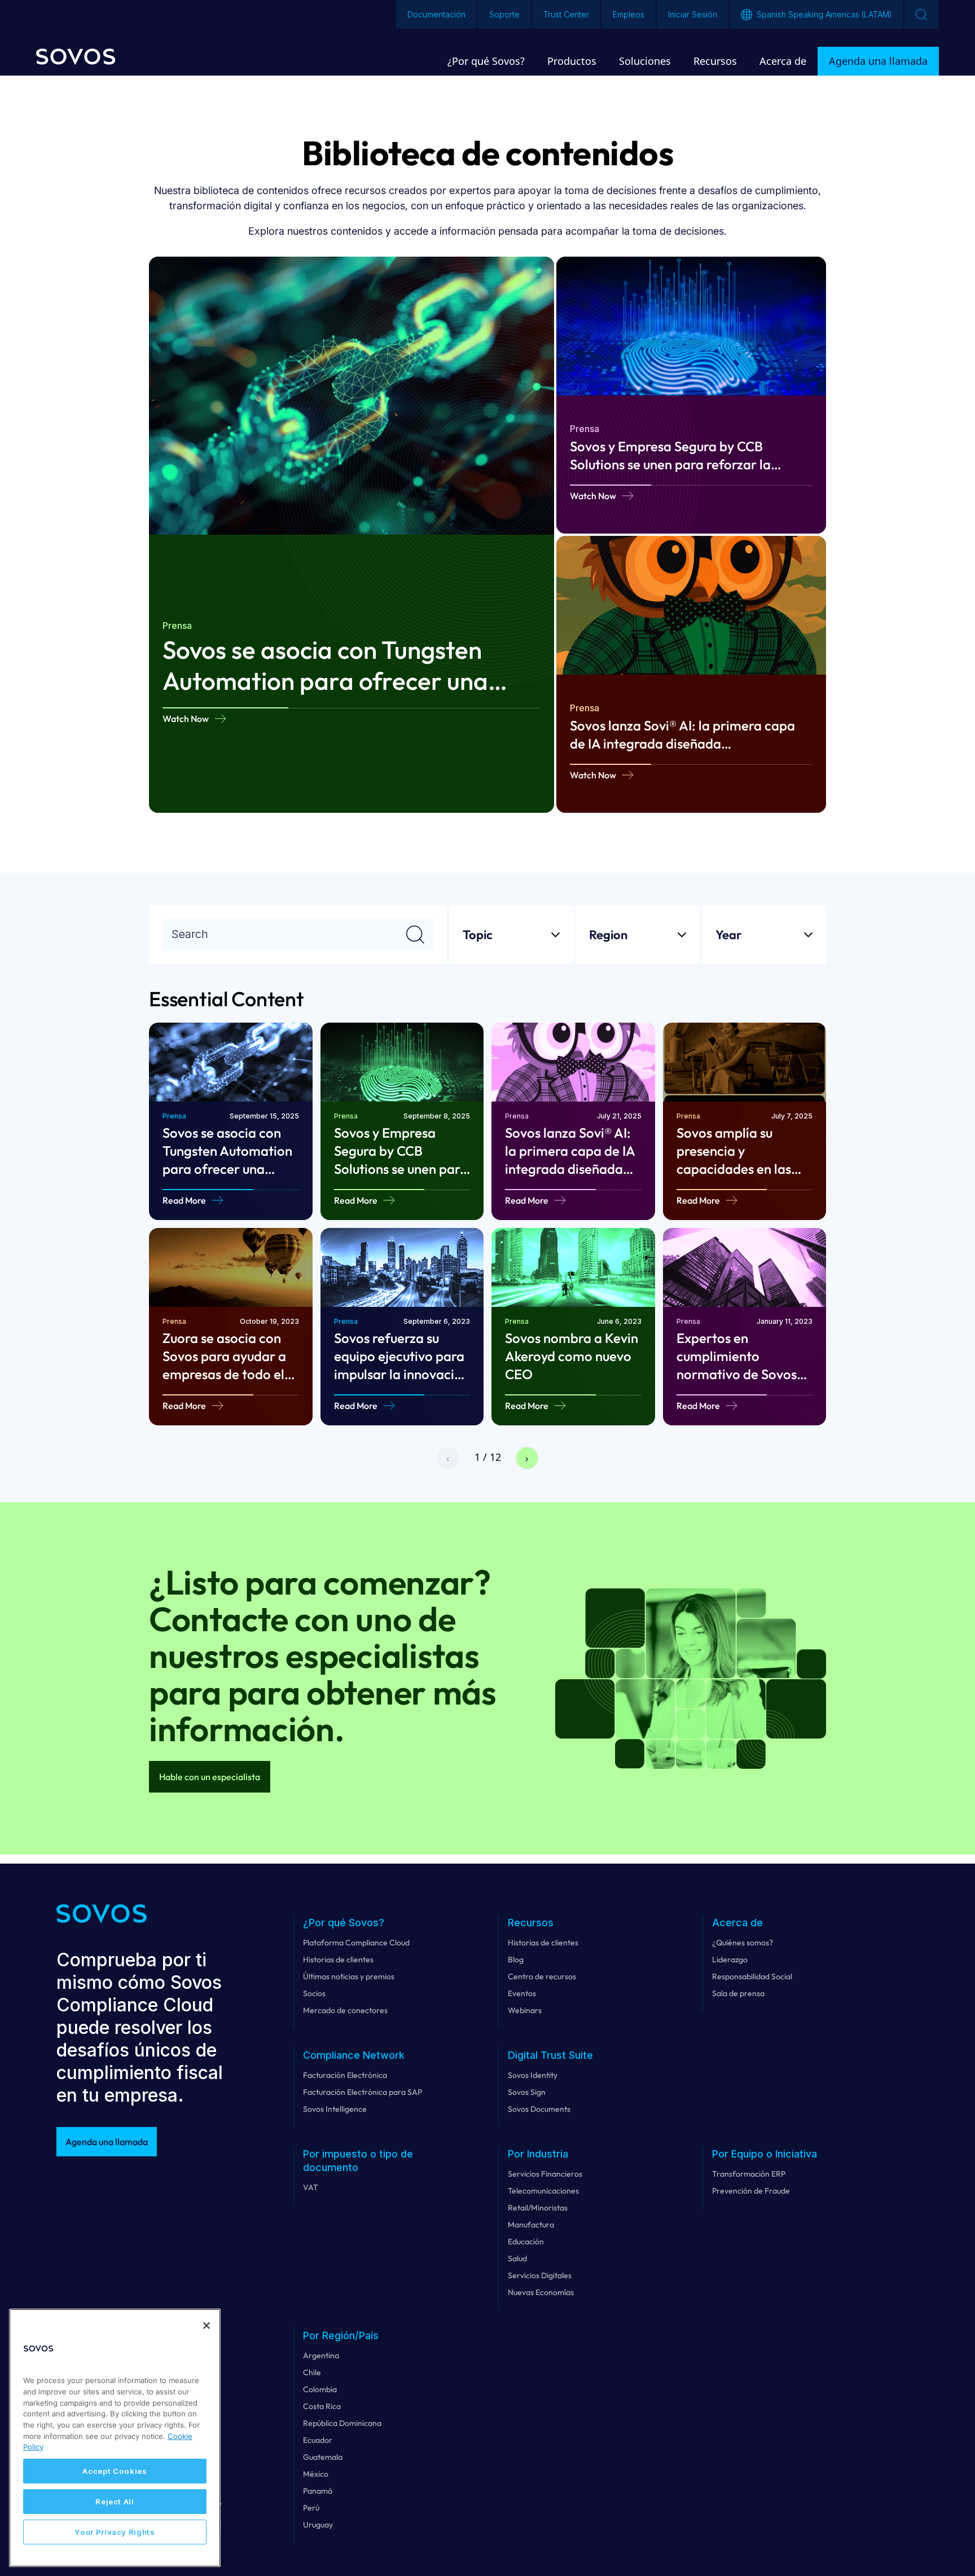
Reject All (115, 2502)
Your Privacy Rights (115, 2532)
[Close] (207, 2326)
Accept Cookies (115, 2471)
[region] (115, 2438)
